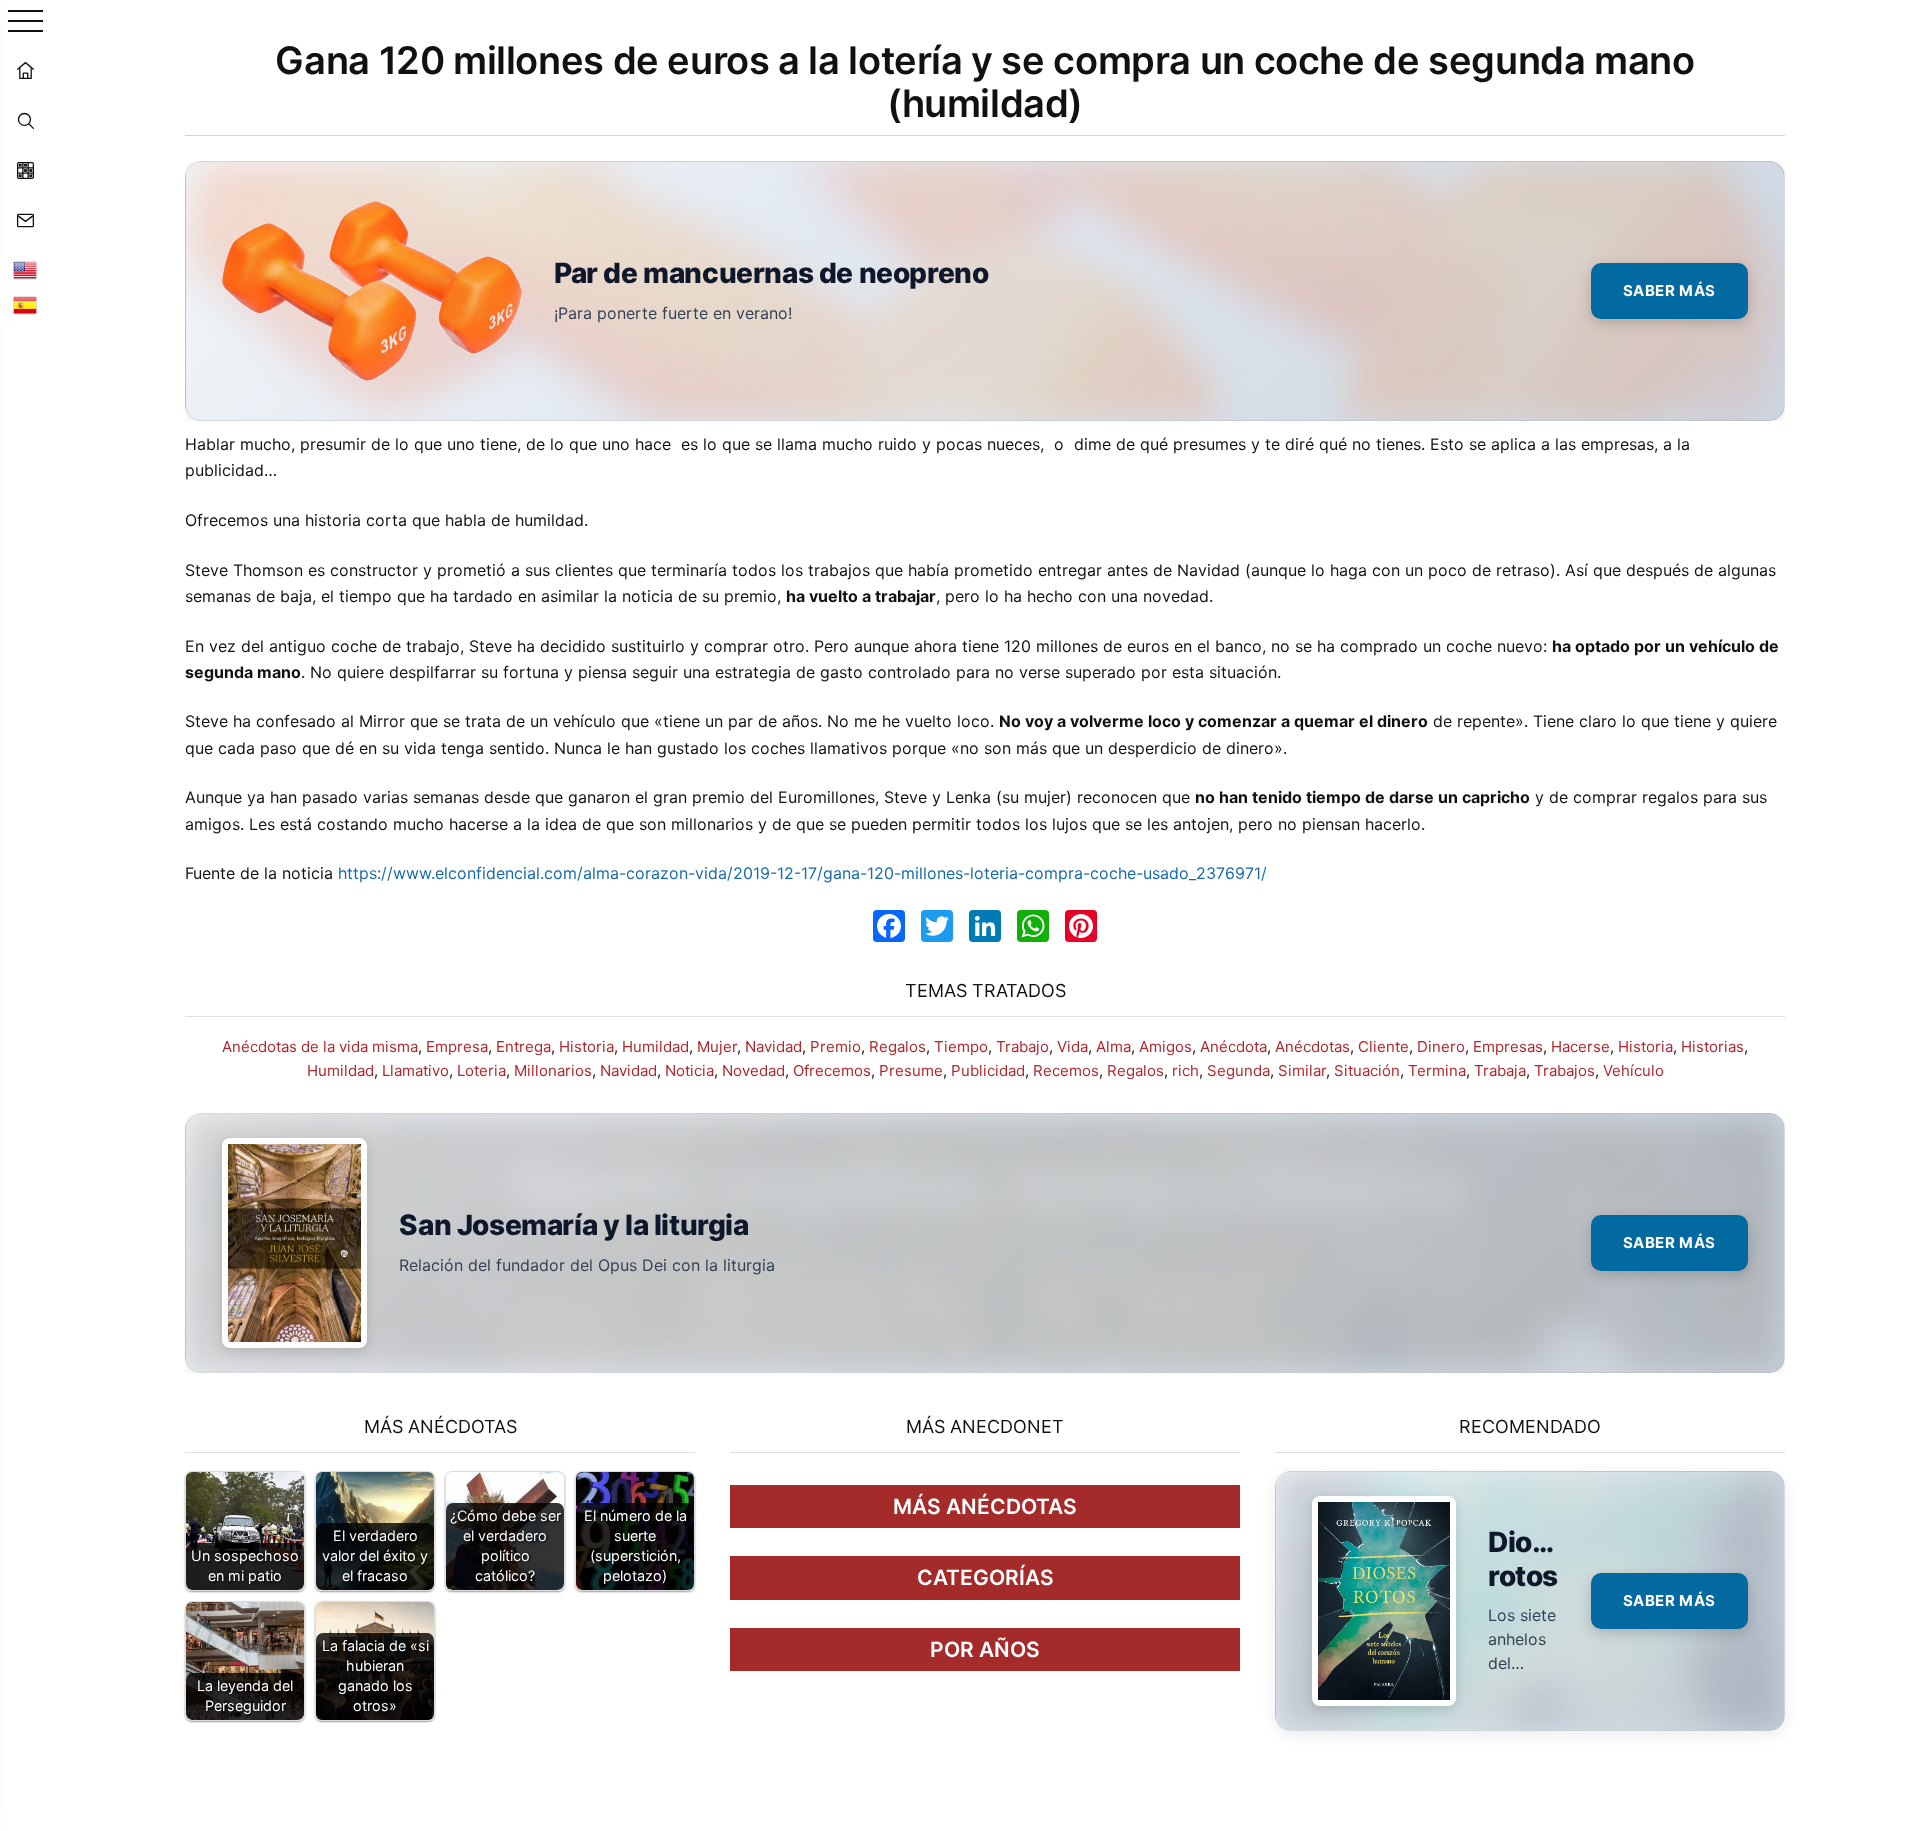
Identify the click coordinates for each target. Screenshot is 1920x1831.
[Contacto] (25, 220)
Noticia (689, 1070)
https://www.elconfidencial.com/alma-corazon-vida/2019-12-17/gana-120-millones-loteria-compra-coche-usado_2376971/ (802, 873)
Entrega (523, 1046)
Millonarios (553, 1070)
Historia (586, 1046)
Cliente (1383, 1046)
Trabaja (1500, 1070)
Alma (1113, 1046)
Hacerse (1580, 1046)
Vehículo (1633, 1070)
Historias (1712, 1046)
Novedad (753, 1070)
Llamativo (415, 1070)
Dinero (1441, 1046)
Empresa (457, 1046)
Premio (835, 1046)
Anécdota (1233, 1046)
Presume (911, 1070)
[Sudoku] (25, 170)
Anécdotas (1312, 1046)
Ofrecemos (832, 1070)
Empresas (1508, 1046)
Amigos (1165, 1046)
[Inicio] (25, 70)
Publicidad (988, 1070)
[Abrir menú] (25, 22)
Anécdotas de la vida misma (320, 1046)
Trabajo (1022, 1046)
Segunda (1238, 1070)
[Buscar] (25, 120)
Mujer (717, 1046)
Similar (1302, 1070)
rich (1185, 1070)
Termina (1437, 1070)
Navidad (773, 1046)
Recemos (1066, 1070)
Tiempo (961, 1046)
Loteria (481, 1070)
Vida (1072, 1046)
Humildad (655, 1046)
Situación (1367, 1070)
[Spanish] (25, 305)
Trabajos (1564, 1070)
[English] (25, 270)
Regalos (897, 1046)
